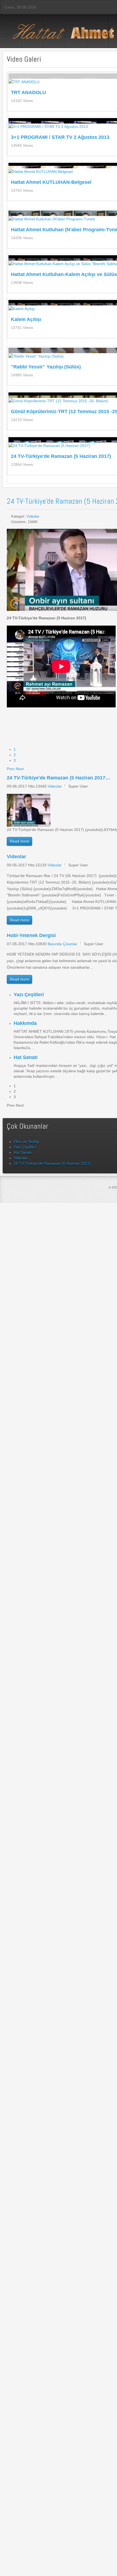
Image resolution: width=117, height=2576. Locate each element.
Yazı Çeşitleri (29, 995)
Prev (11, 769)
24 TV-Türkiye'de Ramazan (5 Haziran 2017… (59, 778)
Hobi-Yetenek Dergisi (31, 935)
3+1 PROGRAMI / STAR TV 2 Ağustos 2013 (60, 137)
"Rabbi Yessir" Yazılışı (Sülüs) (46, 367)
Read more (19, 841)
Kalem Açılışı (26, 319)
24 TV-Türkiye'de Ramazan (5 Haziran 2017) (61, 456)
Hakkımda (25, 1023)
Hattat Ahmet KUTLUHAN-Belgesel (51, 182)
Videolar (33, 516)
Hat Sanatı (26, 1057)
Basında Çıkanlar (62, 944)
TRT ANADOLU (28, 92)
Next (20, 769)
